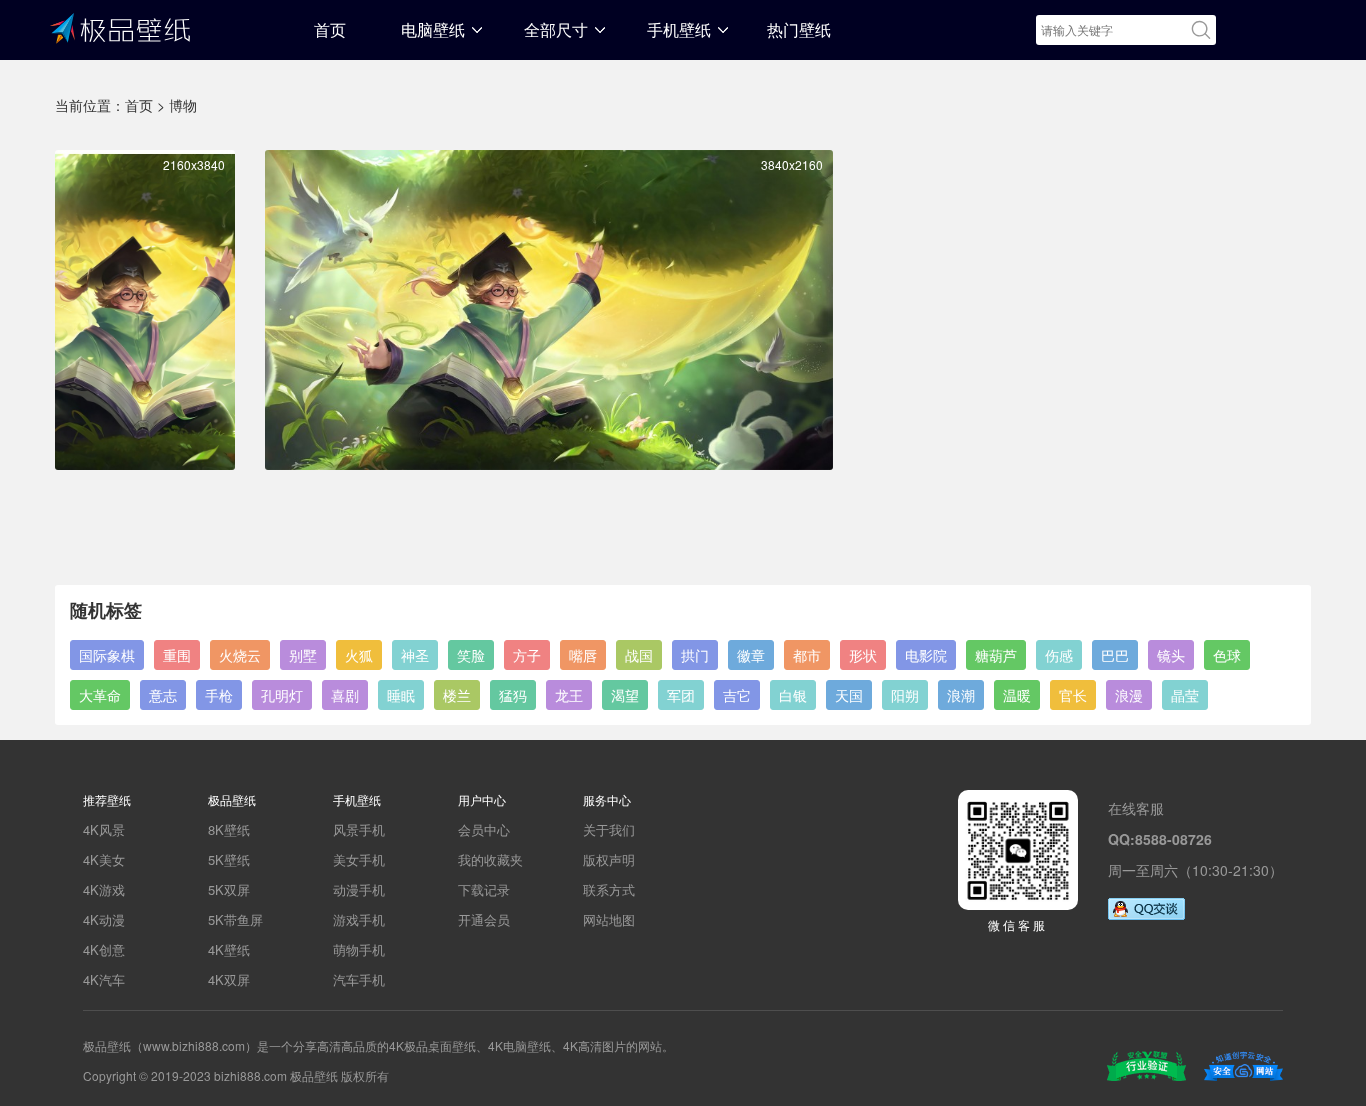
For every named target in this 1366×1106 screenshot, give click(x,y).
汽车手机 (359, 979)
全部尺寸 (556, 29)
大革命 (100, 695)
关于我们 (609, 829)
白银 (793, 695)
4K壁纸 (229, 949)
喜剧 (345, 695)
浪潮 (961, 695)
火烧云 (240, 655)
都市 (807, 655)
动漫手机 (359, 889)
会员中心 (484, 829)
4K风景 (104, 829)
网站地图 (609, 919)
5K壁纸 (229, 859)
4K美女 (104, 859)
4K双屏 (229, 979)
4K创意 (104, 949)
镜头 (1171, 655)
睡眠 (401, 695)
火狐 (359, 655)
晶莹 (1185, 695)
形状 (863, 655)
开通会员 (484, 919)
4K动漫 (104, 919)
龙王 (569, 695)
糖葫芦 (996, 655)
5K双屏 (229, 889)
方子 (527, 655)
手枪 (219, 695)
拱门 (695, 655)
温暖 (1017, 695)
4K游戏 (104, 889)
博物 (183, 105)
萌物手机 (359, 949)
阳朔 (905, 695)
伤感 (1059, 655)
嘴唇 (583, 655)
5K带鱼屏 (235, 919)
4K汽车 (104, 979)
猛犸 (513, 695)
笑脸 (471, 655)
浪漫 (1129, 695)
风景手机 (359, 829)
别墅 (303, 655)
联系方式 (609, 889)
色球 (1227, 655)
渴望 (625, 695)
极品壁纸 (120, 27)
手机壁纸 (679, 29)
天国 (849, 695)
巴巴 (1115, 655)
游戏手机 (359, 919)
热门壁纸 (799, 29)
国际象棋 (107, 655)
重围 (177, 655)
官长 (1073, 695)
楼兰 (457, 695)
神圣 (415, 655)
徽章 (751, 655)
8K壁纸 (229, 829)
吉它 (737, 695)
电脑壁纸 (433, 29)
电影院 (926, 655)
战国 (639, 655)
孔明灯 (282, 695)
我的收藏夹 (490, 859)
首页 (330, 29)
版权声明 (609, 859)
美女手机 (359, 859)
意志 (163, 695)
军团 (681, 695)
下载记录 (484, 889)
